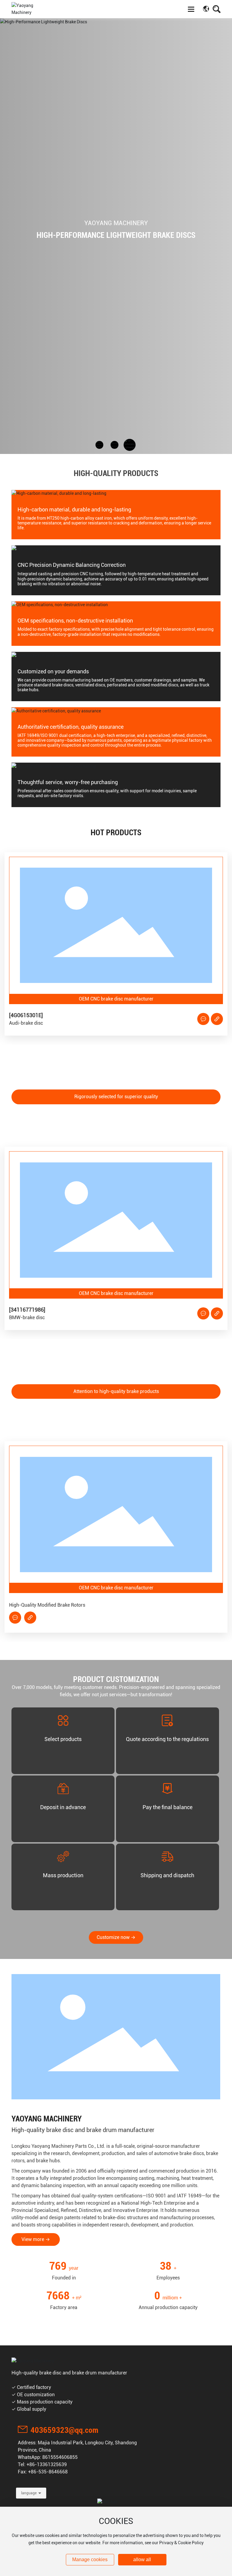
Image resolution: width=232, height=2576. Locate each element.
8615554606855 (60, 2457)
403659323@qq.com (64, 2430)
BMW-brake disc (90, 1318)
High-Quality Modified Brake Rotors (110, 1605)
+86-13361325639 (47, 2464)
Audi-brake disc (89, 1023)
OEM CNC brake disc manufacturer (179, 999)
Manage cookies (90, 2560)
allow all (142, 2560)
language (29, 2493)
